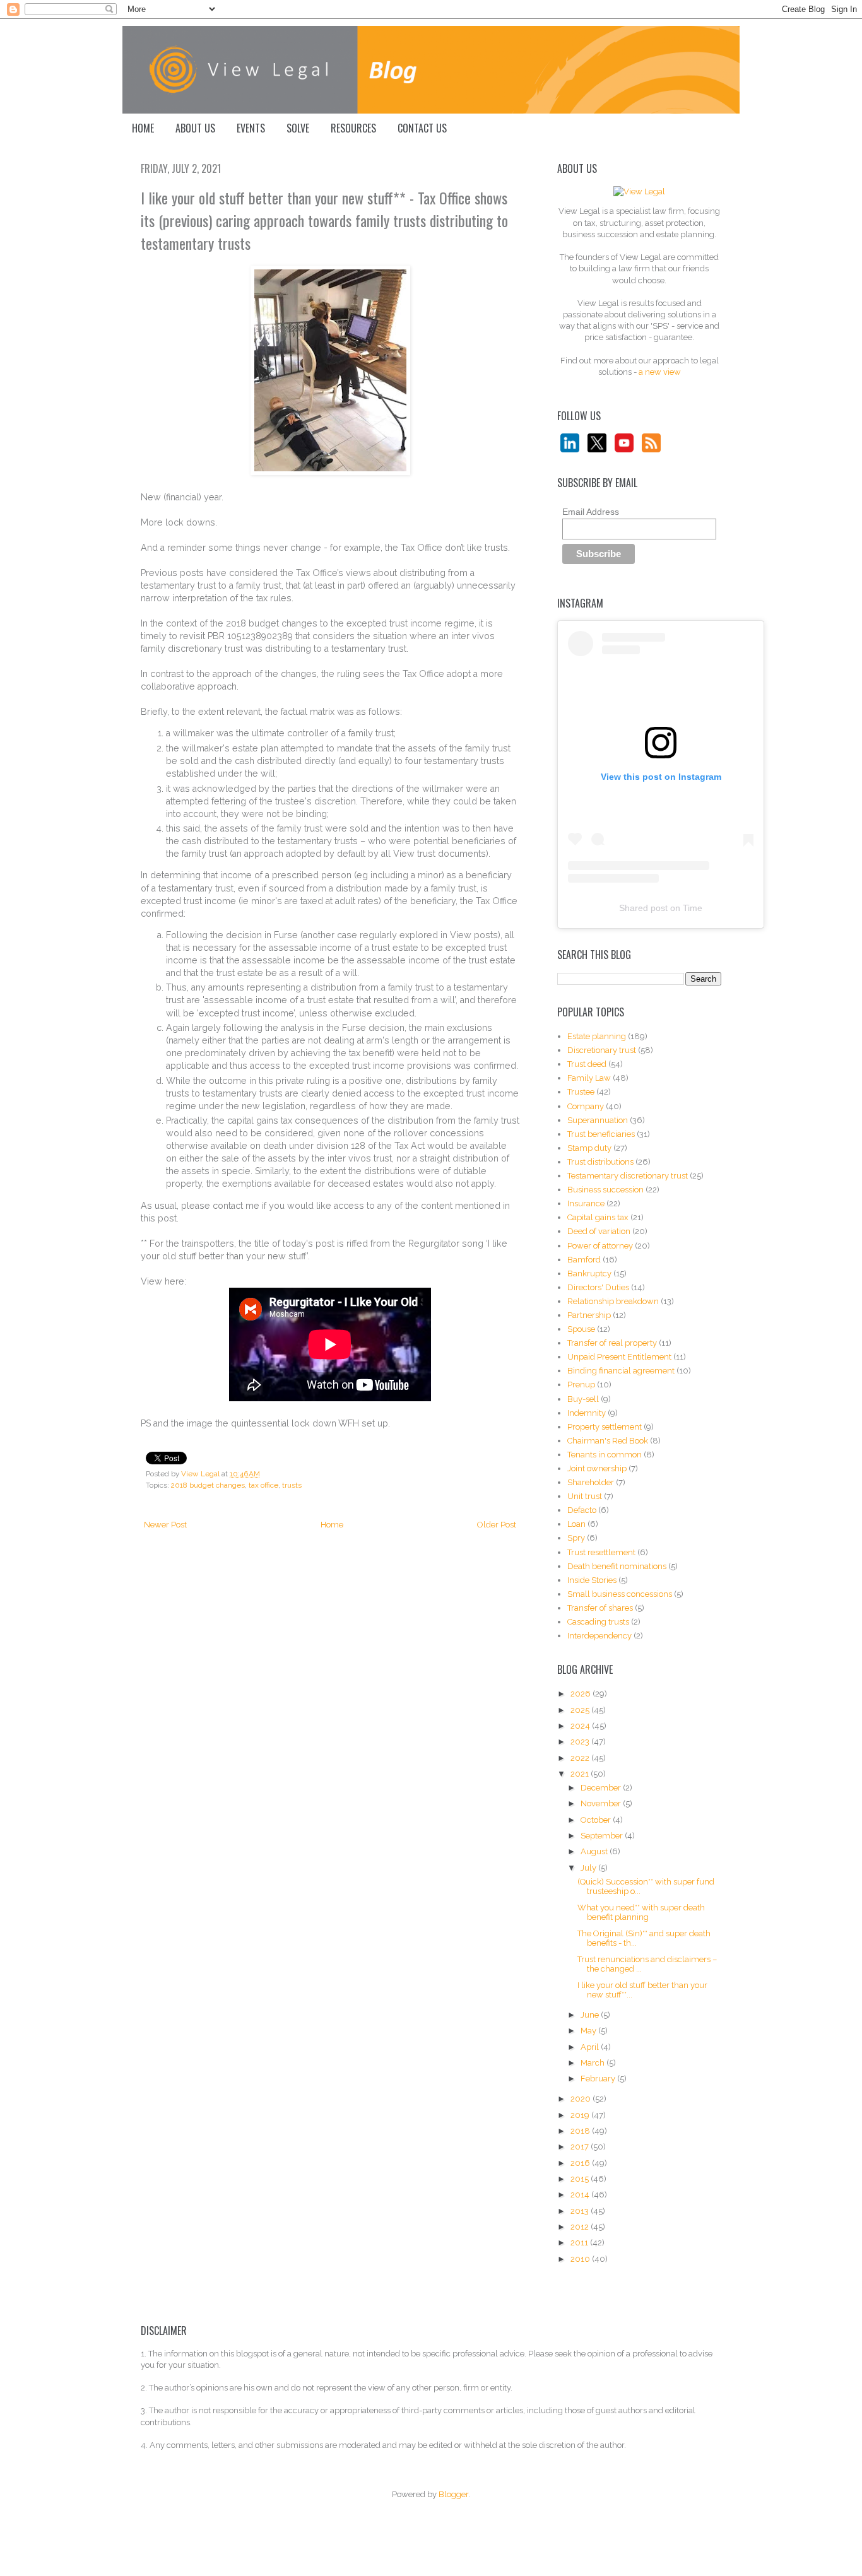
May (589, 2031)
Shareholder (591, 1482)
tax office (263, 1485)
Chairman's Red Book (608, 1441)
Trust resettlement (601, 1552)
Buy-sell (583, 1399)
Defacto (582, 1510)
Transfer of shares (600, 1608)
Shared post (643, 908)
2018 (581, 2131)
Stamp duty (589, 1148)
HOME (143, 128)
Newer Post (165, 1525)
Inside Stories (592, 1580)
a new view (660, 372)
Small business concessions (620, 1594)
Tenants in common (605, 1455)
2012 (581, 2227)
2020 (582, 2099)
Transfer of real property (612, 1343)
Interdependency (599, 1636)
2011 (580, 2243)
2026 (582, 1694)
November (602, 1803)
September (603, 1836)
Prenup (581, 1385)
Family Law (589, 1078)
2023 (581, 1742)
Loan (576, 1524)
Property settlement (605, 1427)
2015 (581, 2179)
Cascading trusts (598, 1622)
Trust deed (587, 1064)
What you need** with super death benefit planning (641, 1913)
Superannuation (598, 1120)
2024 (581, 1726)
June (591, 2015)
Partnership (589, 1315)
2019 (581, 2115)
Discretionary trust (602, 1050)
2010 (581, 2259)
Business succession (605, 1190)
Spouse (581, 1329)
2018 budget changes (208, 1485)
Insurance (586, 1203)
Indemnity (587, 1413)
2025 (581, 1710)
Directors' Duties (598, 1287)
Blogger (453, 2494)
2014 (581, 2195)
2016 (581, 2163)
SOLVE (298, 128)
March (593, 2063)
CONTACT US (422, 128)
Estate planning (597, 1036)
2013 (581, 2211)
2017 (581, 2147)
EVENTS (251, 128)
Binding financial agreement (621, 1371)
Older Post (497, 1525)
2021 (581, 1774)
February (599, 2079)
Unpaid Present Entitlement (619, 1357)
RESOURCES (353, 128)
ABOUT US (195, 128)
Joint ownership (597, 1468)
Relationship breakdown (613, 1301)
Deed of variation (599, 1231)
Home (332, 1525)
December (602, 1788)
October (597, 1820)
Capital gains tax (598, 1217)
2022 (581, 1758)
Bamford (584, 1260)
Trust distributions (600, 1162)
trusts (292, 1485)
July (589, 1868)
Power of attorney (600, 1246)
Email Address (591, 512)
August (595, 1851)
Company (586, 1106)
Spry (576, 1538)
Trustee (581, 1092)
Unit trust (585, 1496)
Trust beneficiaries (601, 1134)
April (591, 2047)
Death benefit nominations (617, 1566)
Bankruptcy (589, 1273)
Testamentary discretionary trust (628, 1176)
